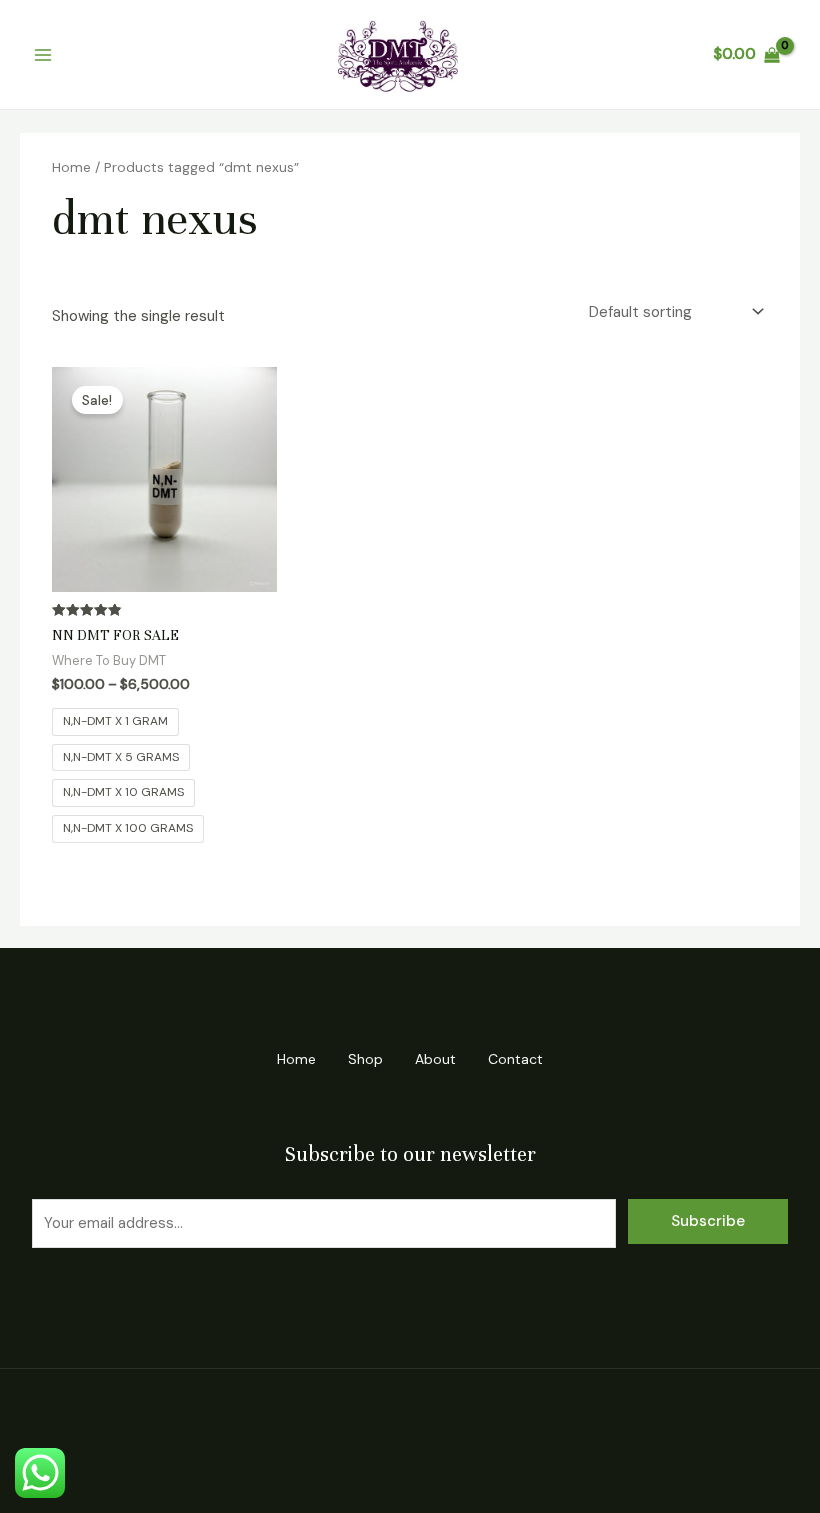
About (435, 1059)
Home (71, 167)
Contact (515, 1059)
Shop (365, 1059)
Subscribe (708, 1221)
